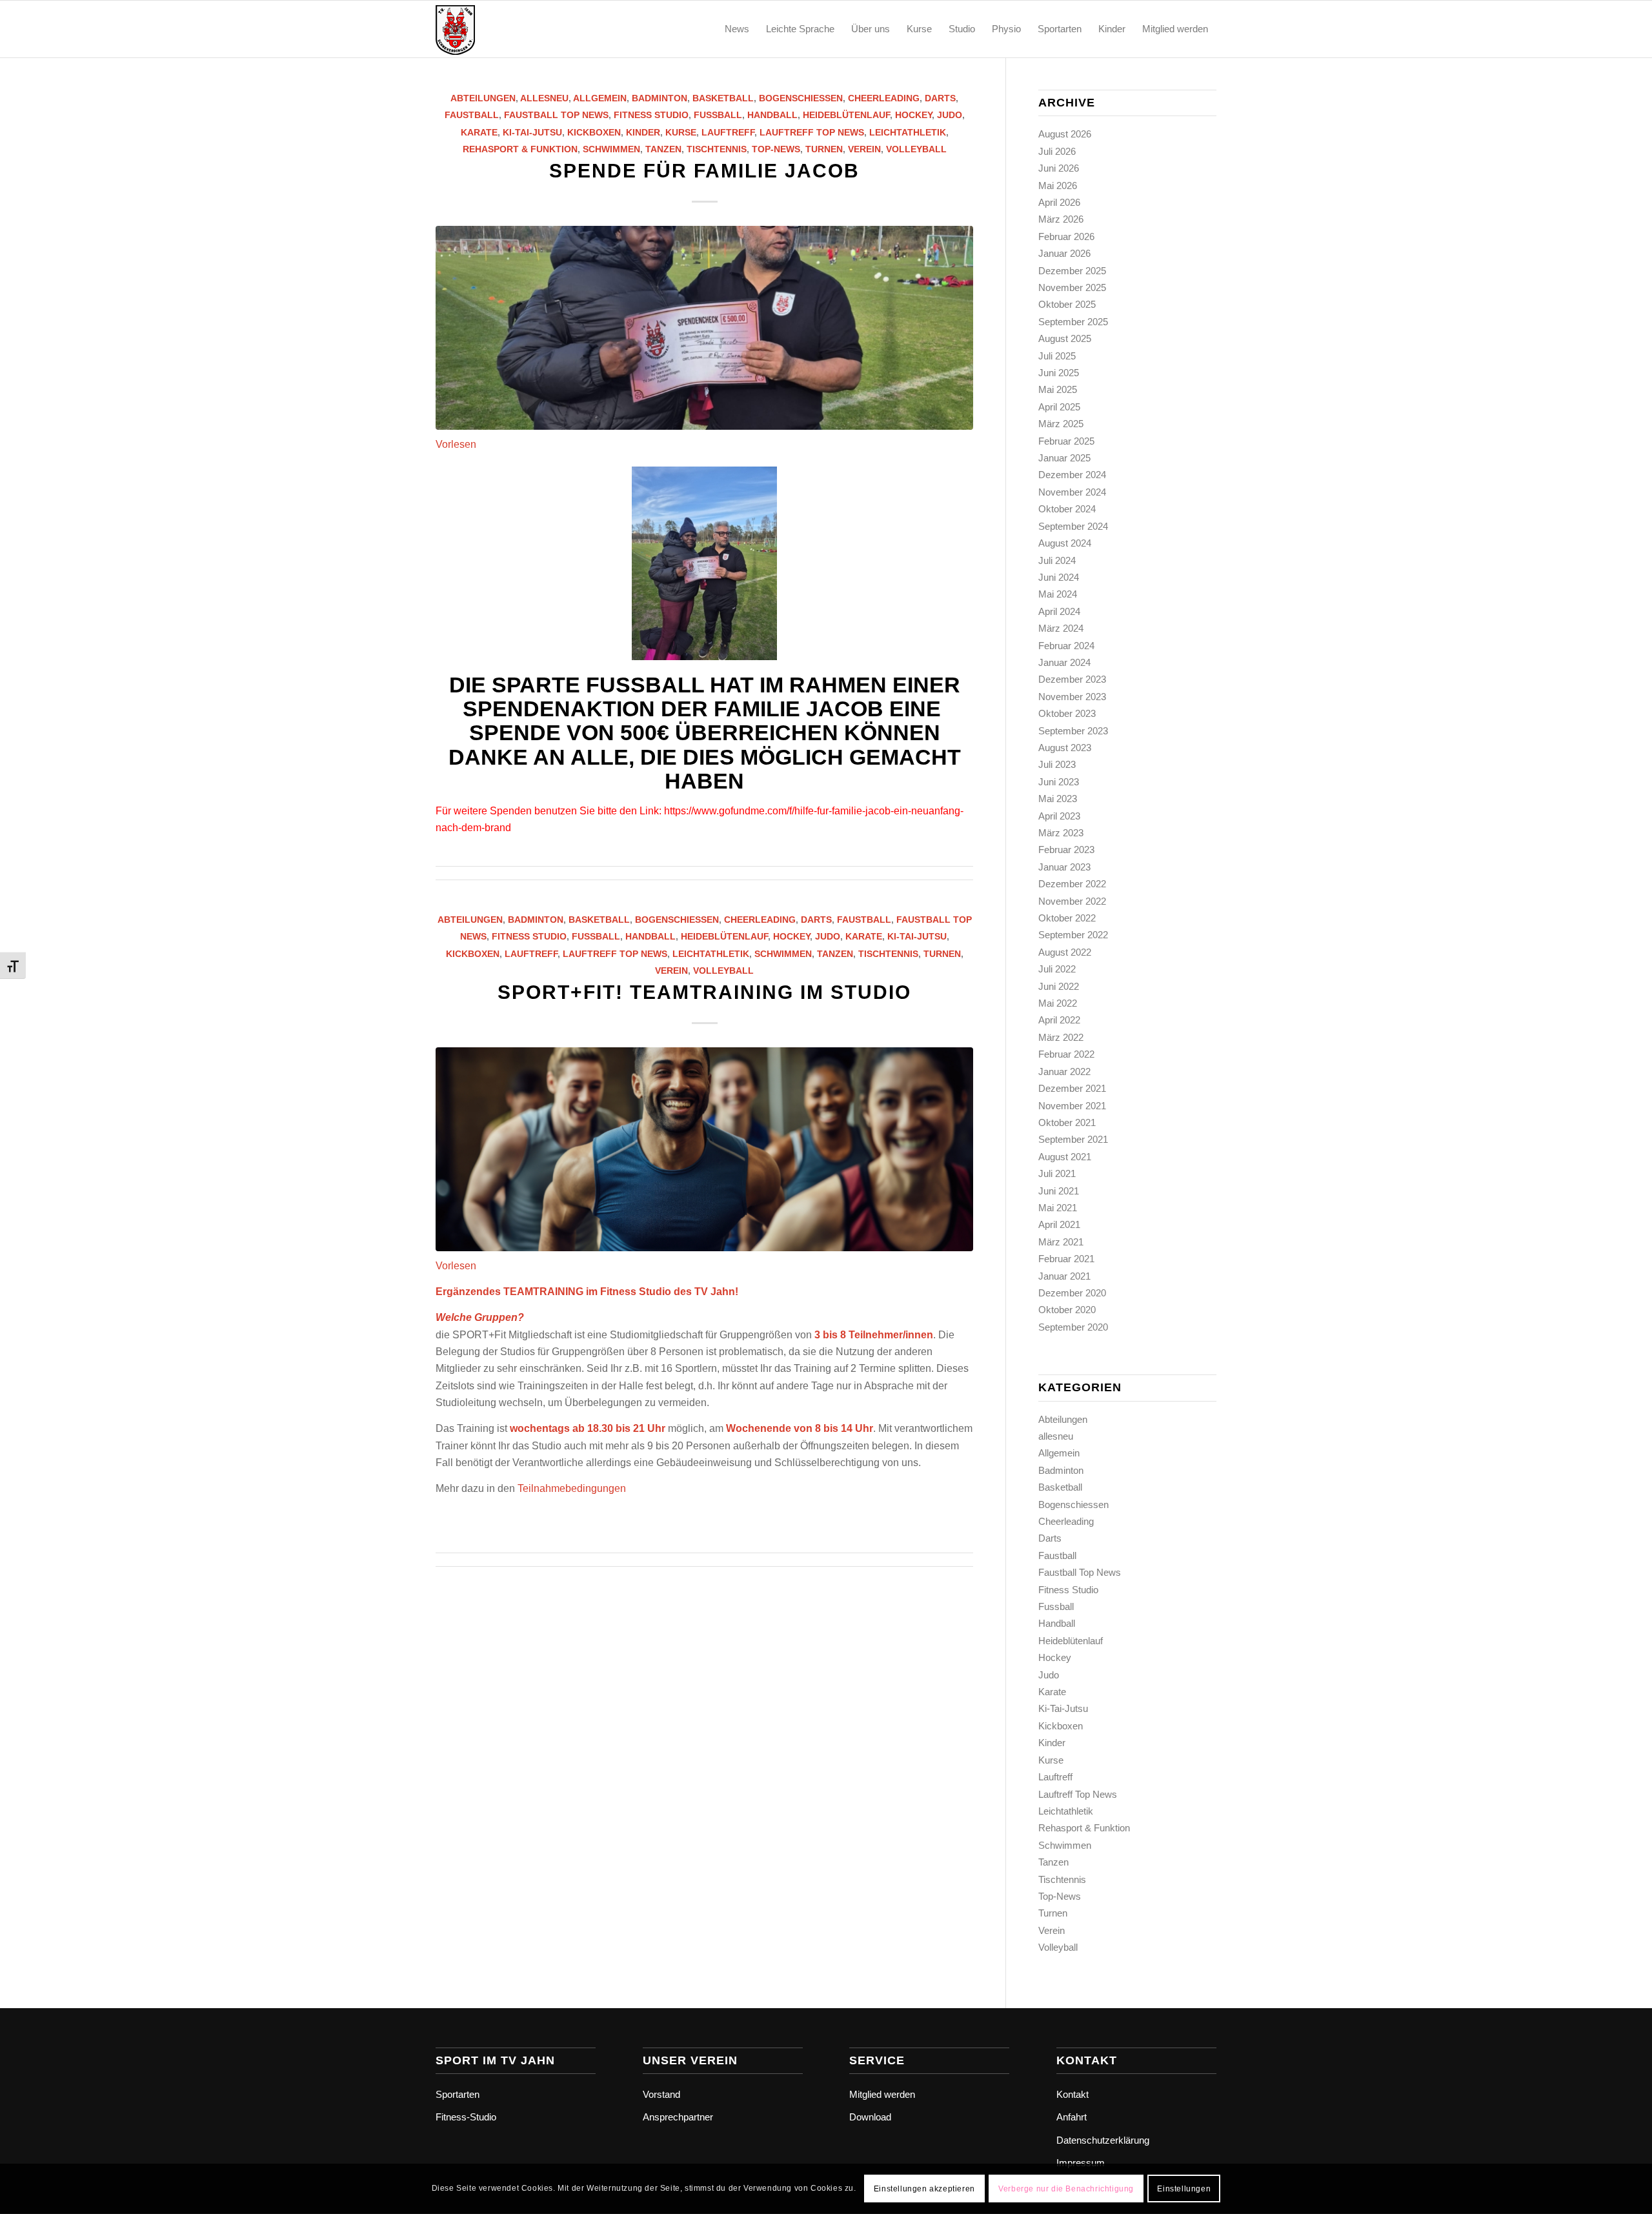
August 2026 (1065, 134)
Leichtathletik (908, 132)
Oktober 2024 (1067, 509)
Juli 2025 (1057, 356)
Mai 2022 (1058, 1003)
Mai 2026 (1058, 186)
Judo (950, 115)
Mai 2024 (1058, 594)
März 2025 (1061, 424)
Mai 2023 (1058, 799)
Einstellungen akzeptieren (924, 2189)
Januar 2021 (1064, 1276)
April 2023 (1059, 816)
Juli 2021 (1057, 1173)
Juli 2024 (1057, 560)
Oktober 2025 (1067, 304)
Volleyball (916, 149)
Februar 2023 (1066, 850)
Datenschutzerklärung (1103, 2140)
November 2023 (1072, 697)
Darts (940, 98)
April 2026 (1059, 202)
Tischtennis (717, 149)
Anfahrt (1072, 2117)
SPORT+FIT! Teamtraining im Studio (704, 992)
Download (870, 2117)
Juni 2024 (1059, 577)
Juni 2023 (1059, 782)
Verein (864, 149)
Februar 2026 (1066, 236)
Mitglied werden (882, 2094)
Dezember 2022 (1072, 884)
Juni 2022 (1059, 986)
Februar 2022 (1066, 1054)
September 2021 (1073, 1139)
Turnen (824, 149)
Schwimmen (611, 149)
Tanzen (663, 149)
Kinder (643, 132)
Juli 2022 (1057, 969)
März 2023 (1061, 833)
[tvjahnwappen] (498, 29)
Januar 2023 (1064, 867)
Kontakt (1073, 2094)
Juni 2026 (1059, 168)
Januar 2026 (1064, 253)
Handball (772, 115)
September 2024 (1073, 526)
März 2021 (1061, 1242)
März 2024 (1061, 628)
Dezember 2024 (1072, 475)
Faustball (472, 115)
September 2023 (1073, 731)
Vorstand (661, 2094)
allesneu (544, 98)
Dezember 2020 (1072, 1293)
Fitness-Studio (466, 2117)
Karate (479, 132)
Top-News (776, 149)
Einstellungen (1184, 2189)
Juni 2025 (1059, 373)
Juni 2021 (1059, 1191)
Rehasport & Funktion (520, 149)
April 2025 (1059, 407)
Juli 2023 (1057, 764)
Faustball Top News (556, 115)
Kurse (681, 132)
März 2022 (1061, 1037)
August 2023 (1065, 748)
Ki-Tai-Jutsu (532, 132)
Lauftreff (728, 132)
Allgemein (600, 98)
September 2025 (1073, 322)
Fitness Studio (651, 115)
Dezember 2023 (1072, 679)
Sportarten (458, 2094)
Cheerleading (884, 98)
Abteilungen (483, 98)
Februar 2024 (1066, 646)
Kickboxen (594, 132)
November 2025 (1072, 287)
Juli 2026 (1057, 151)
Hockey (913, 115)
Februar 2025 (1066, 441)
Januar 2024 (1064, 662)
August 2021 (1065, 1157)
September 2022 (1073, 935)
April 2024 (1059, 611)
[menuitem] (737, 29)
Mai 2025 (1058, 389)
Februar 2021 (1066, 1259)
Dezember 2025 (1072, 271)
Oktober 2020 (1067, 1310)
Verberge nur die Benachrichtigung (1066, 2189)
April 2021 (1059, 1224)
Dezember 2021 (1072, 1088)
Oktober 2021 (1067, 1122)
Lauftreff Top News (812, 132)
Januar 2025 (1064, 458)
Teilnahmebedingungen (572, 1488)
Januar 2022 (1064, 1072)
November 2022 (1072, 901)
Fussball (718, 115)
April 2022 (1059, 1020)
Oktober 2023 (1067, 713)
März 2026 (1061, 219)
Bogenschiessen (801, 98)
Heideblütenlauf (846, 115)
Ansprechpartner (678, 2117)
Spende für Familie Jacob (704, 171)
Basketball (723, 98)
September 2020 (1073, 1327)
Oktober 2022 (1067, 918)
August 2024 (1065, 543)
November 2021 (1072, 1106)
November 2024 (1072, 492)
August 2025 (1065, 338)
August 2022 (1065, 952)
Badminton (660, 98)
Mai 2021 (1058, 1208)
